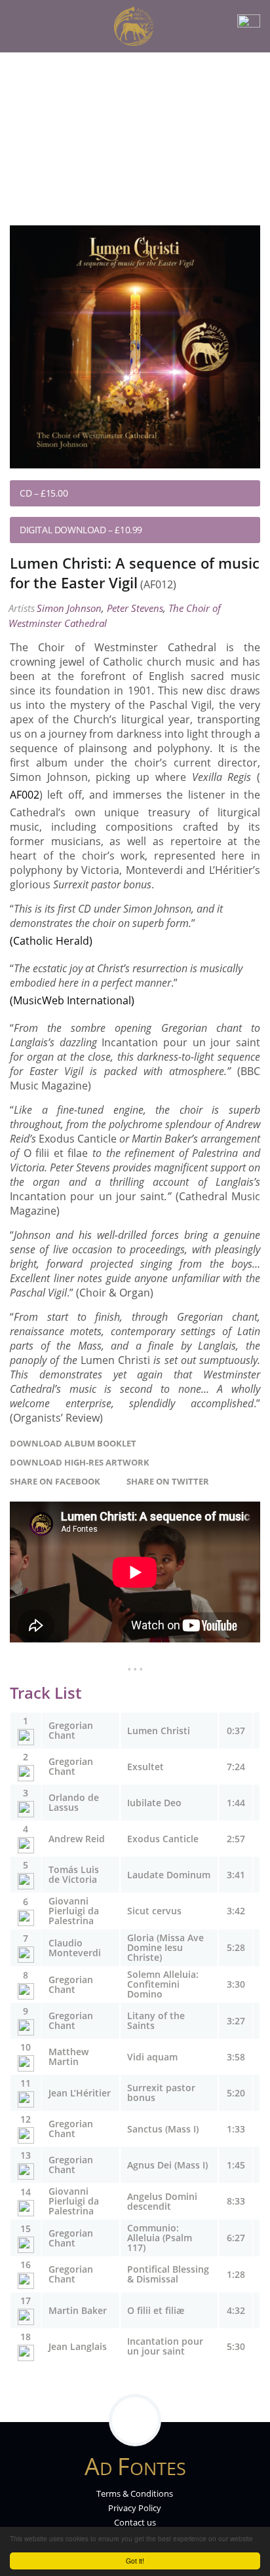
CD (26, 493)
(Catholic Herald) (51, 941)
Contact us (135, 2522)
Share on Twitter (171, 1481)
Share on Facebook (58, 1481)
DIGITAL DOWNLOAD (63, 530)
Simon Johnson (69, 608)
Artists (22, 608)
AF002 (25, 795)
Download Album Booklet (75, 1443)
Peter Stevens (135, 608)
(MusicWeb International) (72, 1000)
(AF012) (158, 584)
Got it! (135, 2561)
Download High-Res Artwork (82, 1462)
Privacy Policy (135, 2508)
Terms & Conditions (135, 2493)
